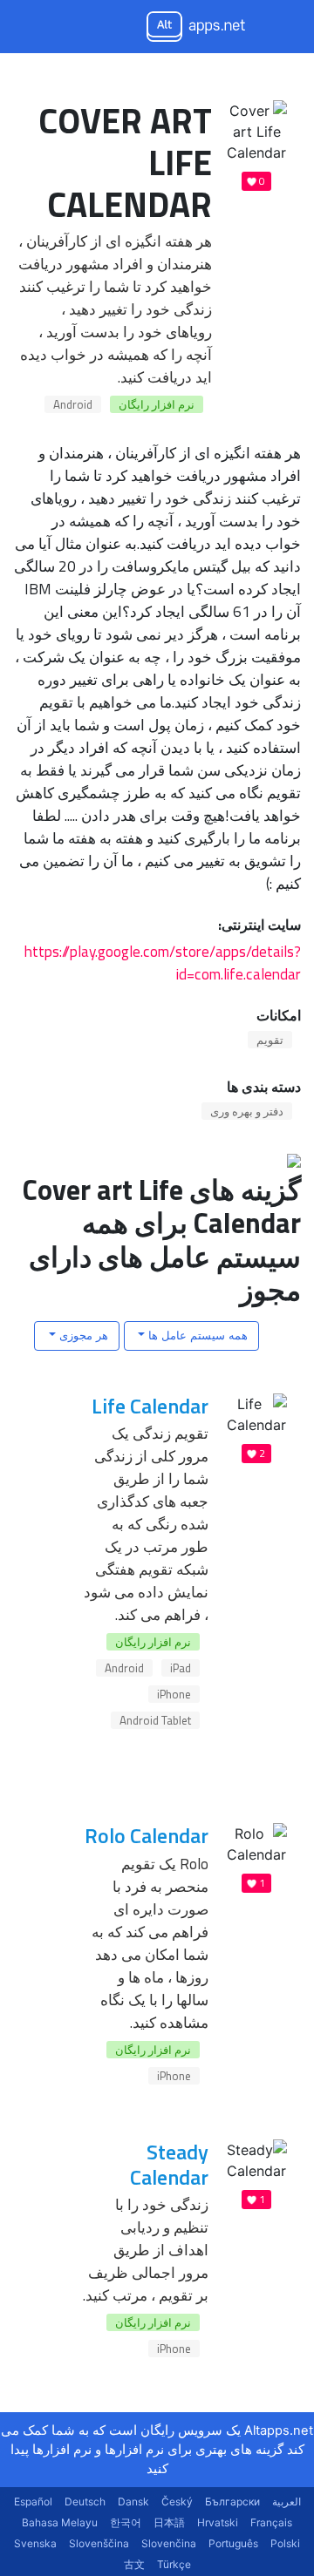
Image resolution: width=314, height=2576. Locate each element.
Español (33, 2501)
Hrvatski (218, 2522)
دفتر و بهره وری (247, 1111)
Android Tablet (155, 1720)
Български (232, 2501)
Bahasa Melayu (60, 2522)
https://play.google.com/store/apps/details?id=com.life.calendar (163, 963)
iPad (181, 1668)
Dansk (133, 2501)
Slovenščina (99, 2543)
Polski (285, 2543)
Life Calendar (150, 1406)
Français (271, 2522)
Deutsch (85, 2501)
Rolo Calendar (147, 1835)
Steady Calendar (169, 2164)
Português (233, 2543)
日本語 (169, 2522)
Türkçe (174, 2564)
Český (177, 2501)
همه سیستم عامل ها (196, 1335)
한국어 (126, 2522)
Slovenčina (169, 2543)
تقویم (270, 1040)
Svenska (35, 2543)
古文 (134, 2564)
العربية (287, 2501)
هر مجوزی (82, 1335)
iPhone (174, 1694)
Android (73, 404)
